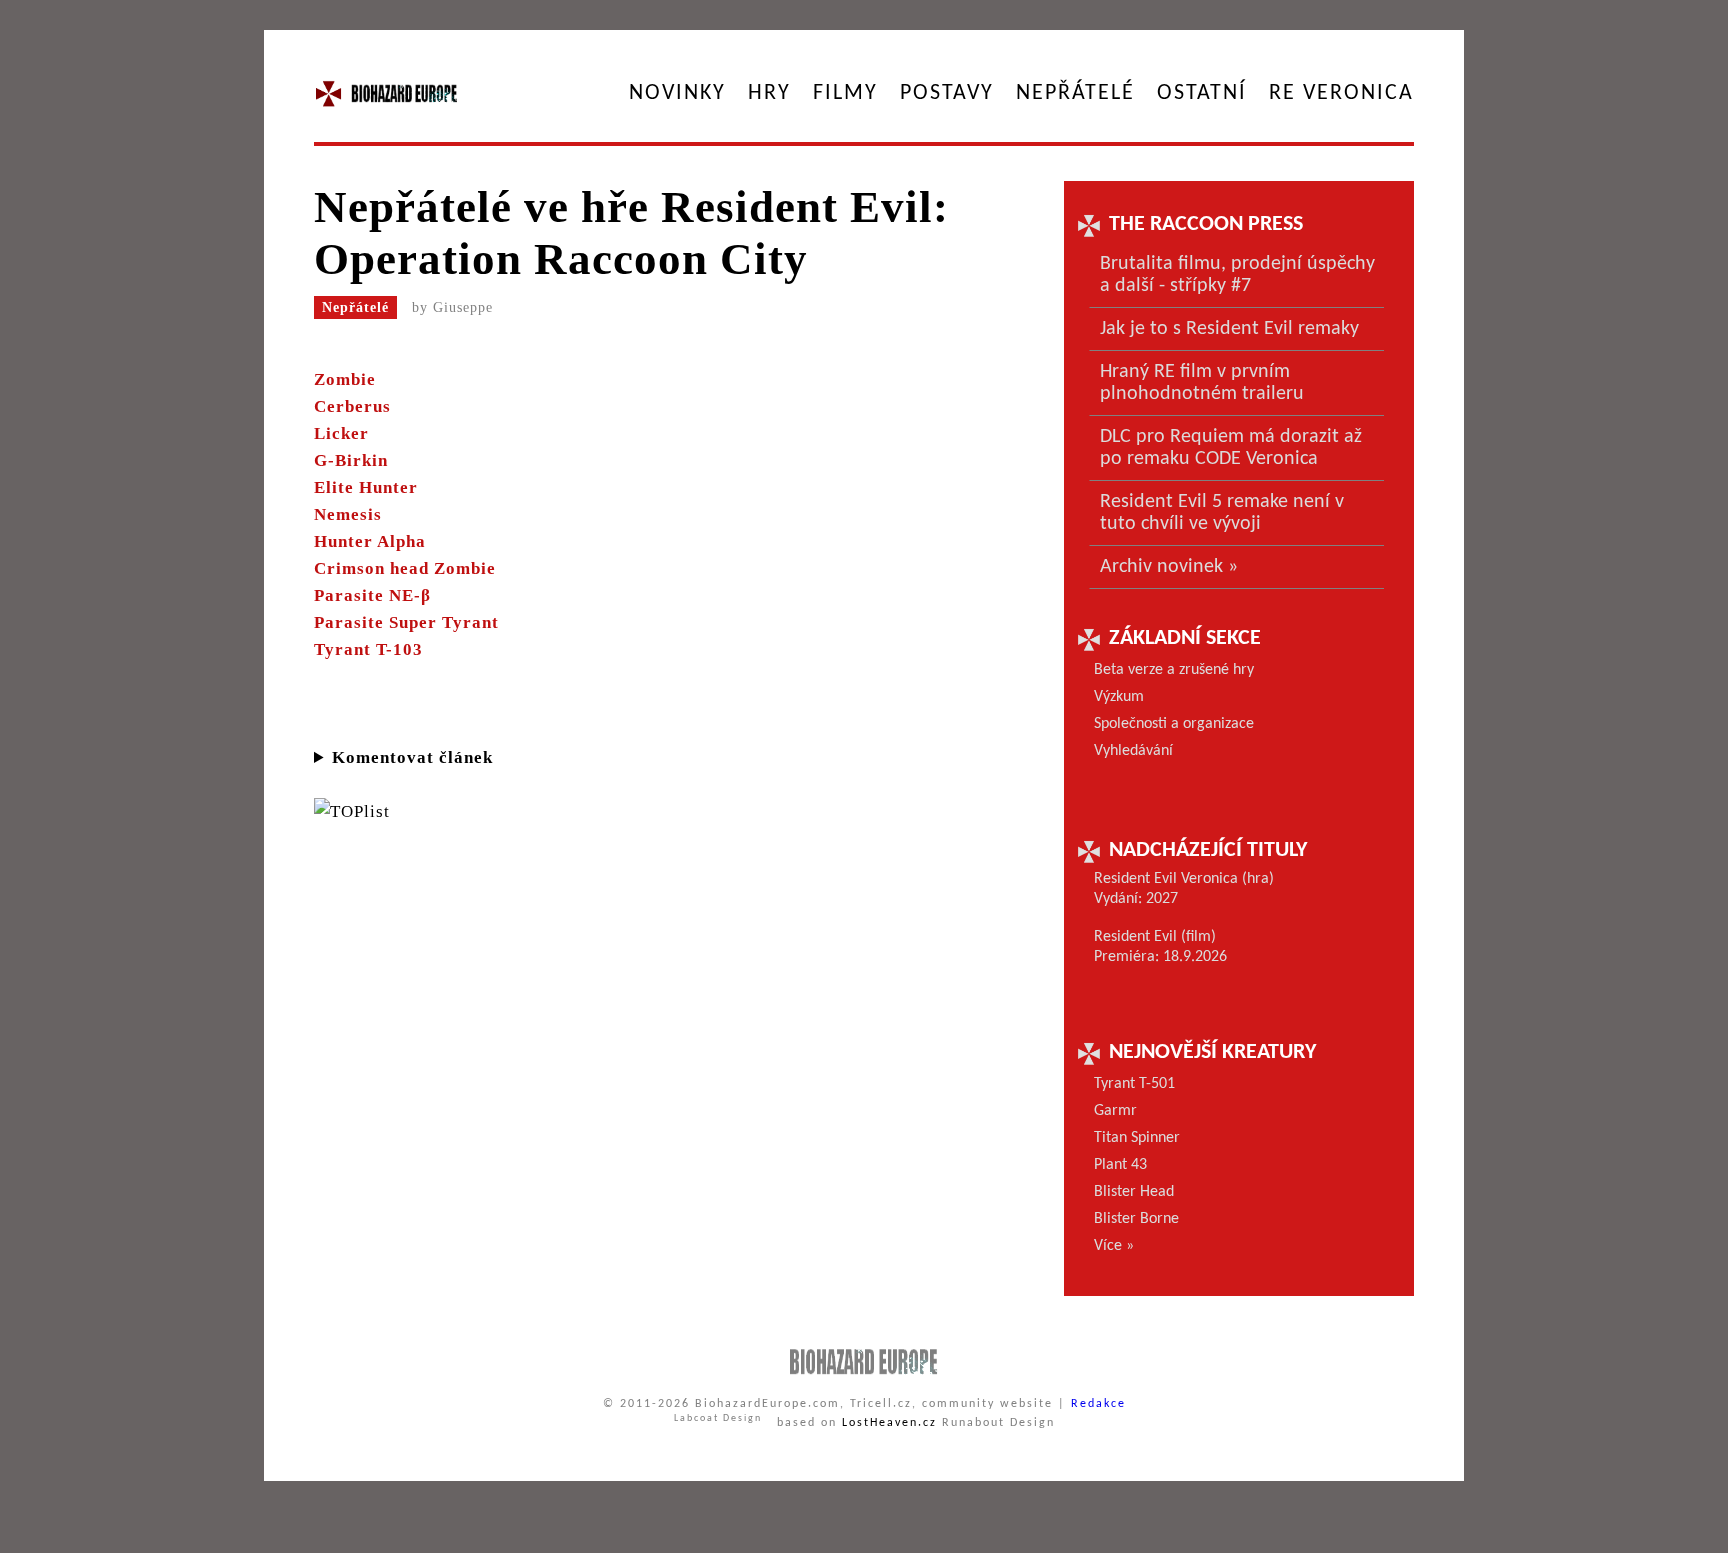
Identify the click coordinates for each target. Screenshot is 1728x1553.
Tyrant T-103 (368, 649)
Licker (341, 433)
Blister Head (1134, 1192)
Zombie (345, 379)
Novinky (677, 93)
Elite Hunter (366, 487)
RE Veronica (1341, 93)
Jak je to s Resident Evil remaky (1229, 329)
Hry (769, 93)
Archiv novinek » (1169, 567)
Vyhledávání (1133, 751)
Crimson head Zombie (405, 568)
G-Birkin (351, 460)
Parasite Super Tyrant (406, 622)
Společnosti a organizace (1174, 724)
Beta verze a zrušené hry (1174, 670)
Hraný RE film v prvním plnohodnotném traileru (1202, 383)
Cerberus (352, 406)
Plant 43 (1120, 1165)
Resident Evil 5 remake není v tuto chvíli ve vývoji (1222, 513)
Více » (1114, 1246)
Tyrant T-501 (1134, 1084)
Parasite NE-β (372, 595)
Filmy (845, 93)
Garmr (1115, 1111)
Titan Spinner (1137, 1138)
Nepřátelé (1075, 93)
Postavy (947, 93)
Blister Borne (1136, 1219)
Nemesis (348, 514)
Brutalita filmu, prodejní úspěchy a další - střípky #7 (1237, 275)
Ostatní (1202, 93)
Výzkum (1119, 697)
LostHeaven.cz (889, 1423)
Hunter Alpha (370, 541)
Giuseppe (463, 307)
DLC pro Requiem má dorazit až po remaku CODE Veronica (1231, 448)
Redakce (1098, 1404)
